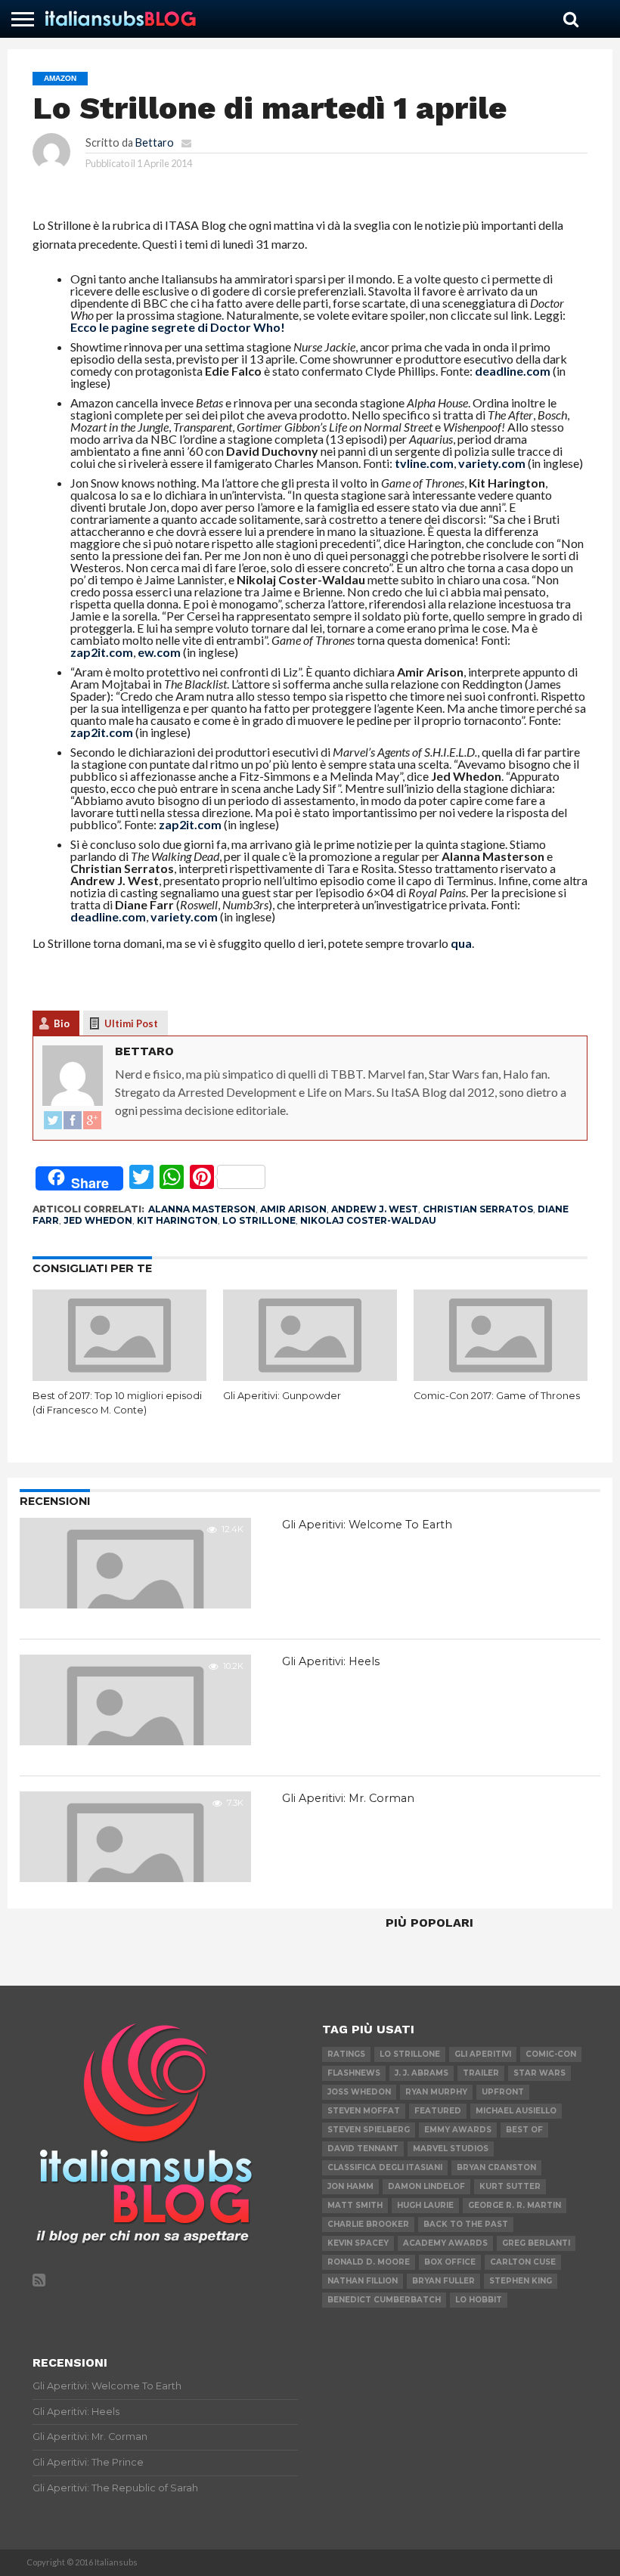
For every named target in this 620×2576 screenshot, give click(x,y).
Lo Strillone (259, 1220)
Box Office (450, 2262)
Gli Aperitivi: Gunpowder (282, 1396)
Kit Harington (177, 1220)
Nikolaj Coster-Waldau (368, 1220)
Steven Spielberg (369, 2130)
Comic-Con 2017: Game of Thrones (497, 1396)
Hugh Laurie (425, 2205)
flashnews (354, 2073)
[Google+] (92, 1121)
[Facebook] (73, 1121)
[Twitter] (53, 1121)
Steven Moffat (364, 2111)
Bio (62, 1023)
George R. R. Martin (515, 2205)
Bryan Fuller (443, 2281)
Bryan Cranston (496, 2167)
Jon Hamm (350, 2186)
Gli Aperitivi (483, 2054)
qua (461, 943)
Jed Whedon (98, 1220)
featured (438, 2111)
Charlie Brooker (368, 2224)
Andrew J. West (375, 1209)
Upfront (503, 2092)
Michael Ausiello (516, 2111)
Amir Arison (293, 1209)
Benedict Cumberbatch (384, 2300)
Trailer (481, 2073)
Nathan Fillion (363, 2281)
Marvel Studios (451, 2149)
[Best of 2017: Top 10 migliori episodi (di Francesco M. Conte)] (119, 1376)
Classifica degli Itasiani (385, 2167)
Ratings (346, 2054)
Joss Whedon (359, 2092)
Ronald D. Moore (369, 2262)
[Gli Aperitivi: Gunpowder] (310, 1376)
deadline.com (513, 371)
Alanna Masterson (202, 1209)
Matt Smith (355, 2205)
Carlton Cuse (523, 2262)
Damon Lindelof (426, 2186)
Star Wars (539, 2073)
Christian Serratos (478, 1209)
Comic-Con (551, 2054)
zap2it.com (102, 652)
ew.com (159, 652)
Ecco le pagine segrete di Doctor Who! (178, 327)
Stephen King (521, 2281)
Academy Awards (445, 2243)
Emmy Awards (458, 2130)
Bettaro (155, 142)
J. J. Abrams (422, 2073)
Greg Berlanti (536, 2243)
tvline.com (424, 463)
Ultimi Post (131, 1023)
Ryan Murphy (436, 2092)
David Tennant (363, 2149)
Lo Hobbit (479, 2300)
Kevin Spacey (358, 2243)
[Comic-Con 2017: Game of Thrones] (501, 1376)
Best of (524, 2130)
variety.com (492, 463)
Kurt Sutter (510, 2186)
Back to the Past (466, 2224)
